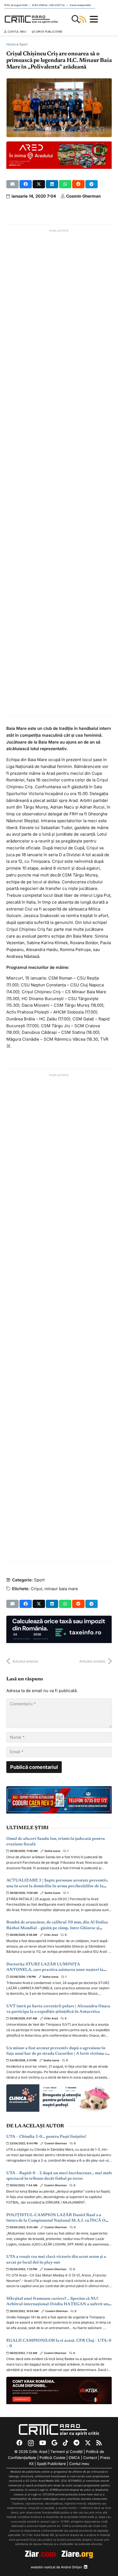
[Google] (54, 2443)
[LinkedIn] (86, 2567)
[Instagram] (31, 2443)
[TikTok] (65, 2443)
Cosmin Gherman (83, 196)
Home (11, 44)
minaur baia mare (61, 1589)
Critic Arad (51, 1935)
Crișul (36, 1589)
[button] (76, 19)
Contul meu (79, 2464)
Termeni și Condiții (67, 2452)
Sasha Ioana (52, 1851)
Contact (90, 2458)
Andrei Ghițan (71, 2567)
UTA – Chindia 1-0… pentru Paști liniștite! (46, 2137)
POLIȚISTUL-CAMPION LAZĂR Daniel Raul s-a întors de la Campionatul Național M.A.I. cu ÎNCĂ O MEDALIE (56, 2221)
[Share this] (26, 184)
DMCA (74, 2458)
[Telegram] (76, 2443)
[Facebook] (19, 2443)
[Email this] (12, 184)
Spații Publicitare (51, 2464)
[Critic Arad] (31, 19)
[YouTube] (43, 2443)
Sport (23, 44)
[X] (88, 2443)
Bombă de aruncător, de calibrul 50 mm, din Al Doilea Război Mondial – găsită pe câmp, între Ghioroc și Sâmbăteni (57, 1928)
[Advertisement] (59, 473)
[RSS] (99, 2443)
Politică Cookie (52, 2458)
